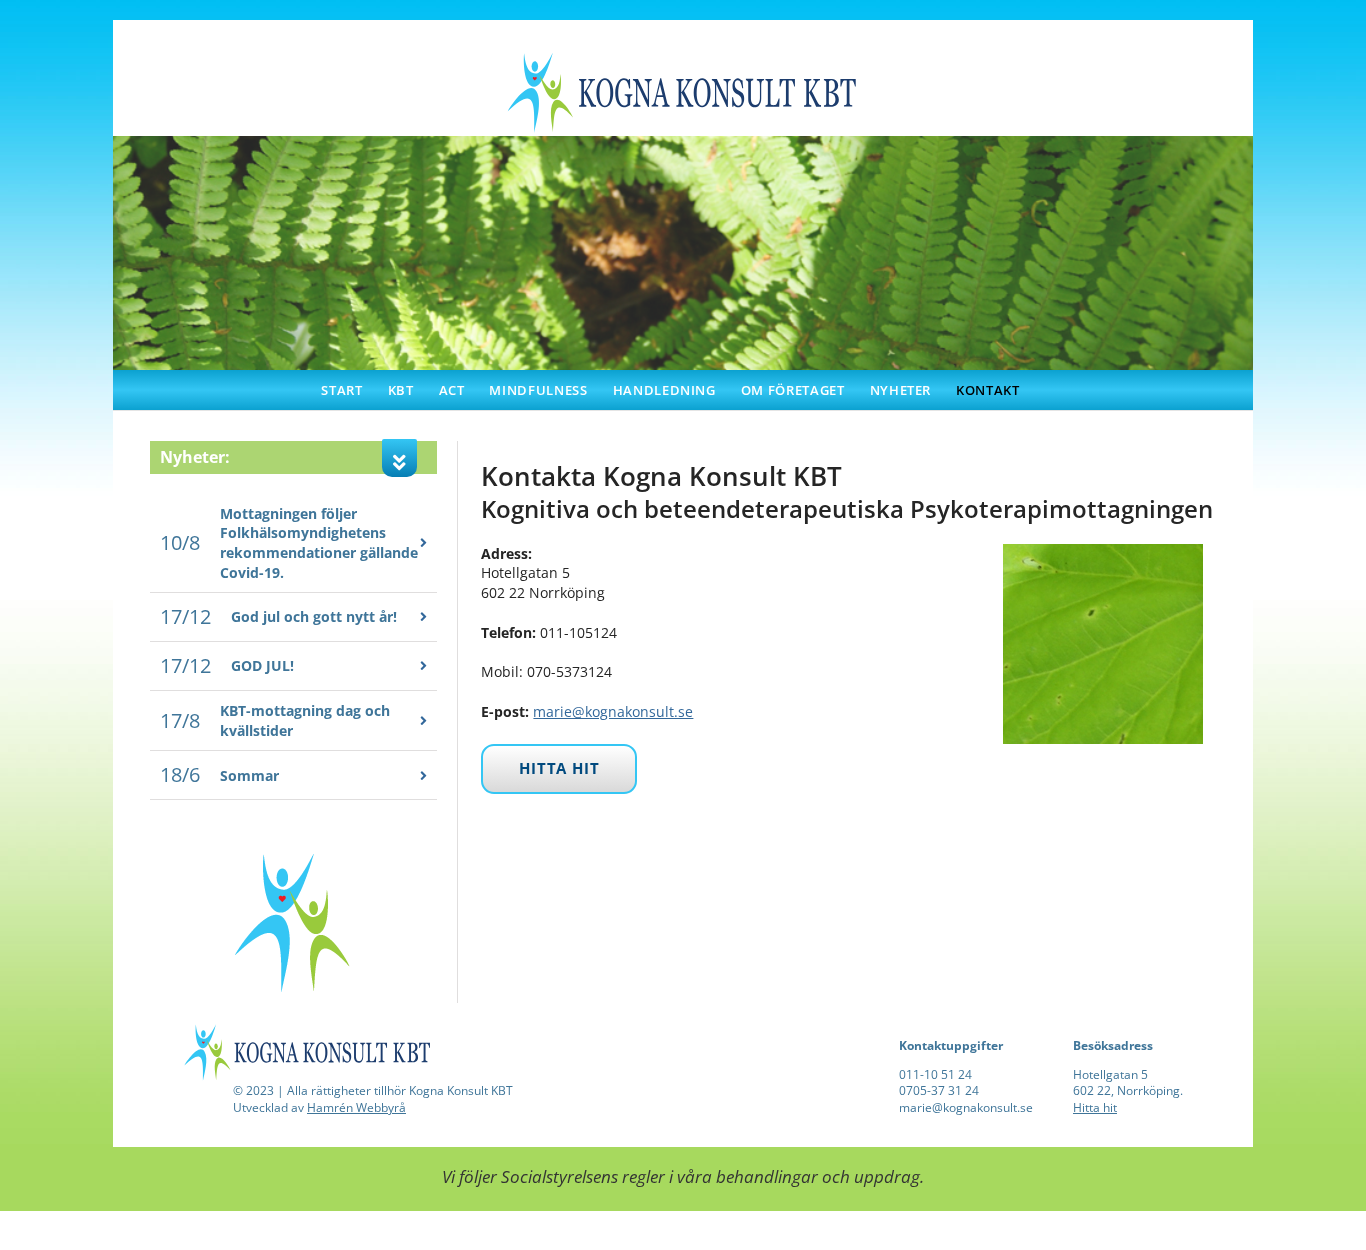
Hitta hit (1095, 1107)
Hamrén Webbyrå (356, 1107)
